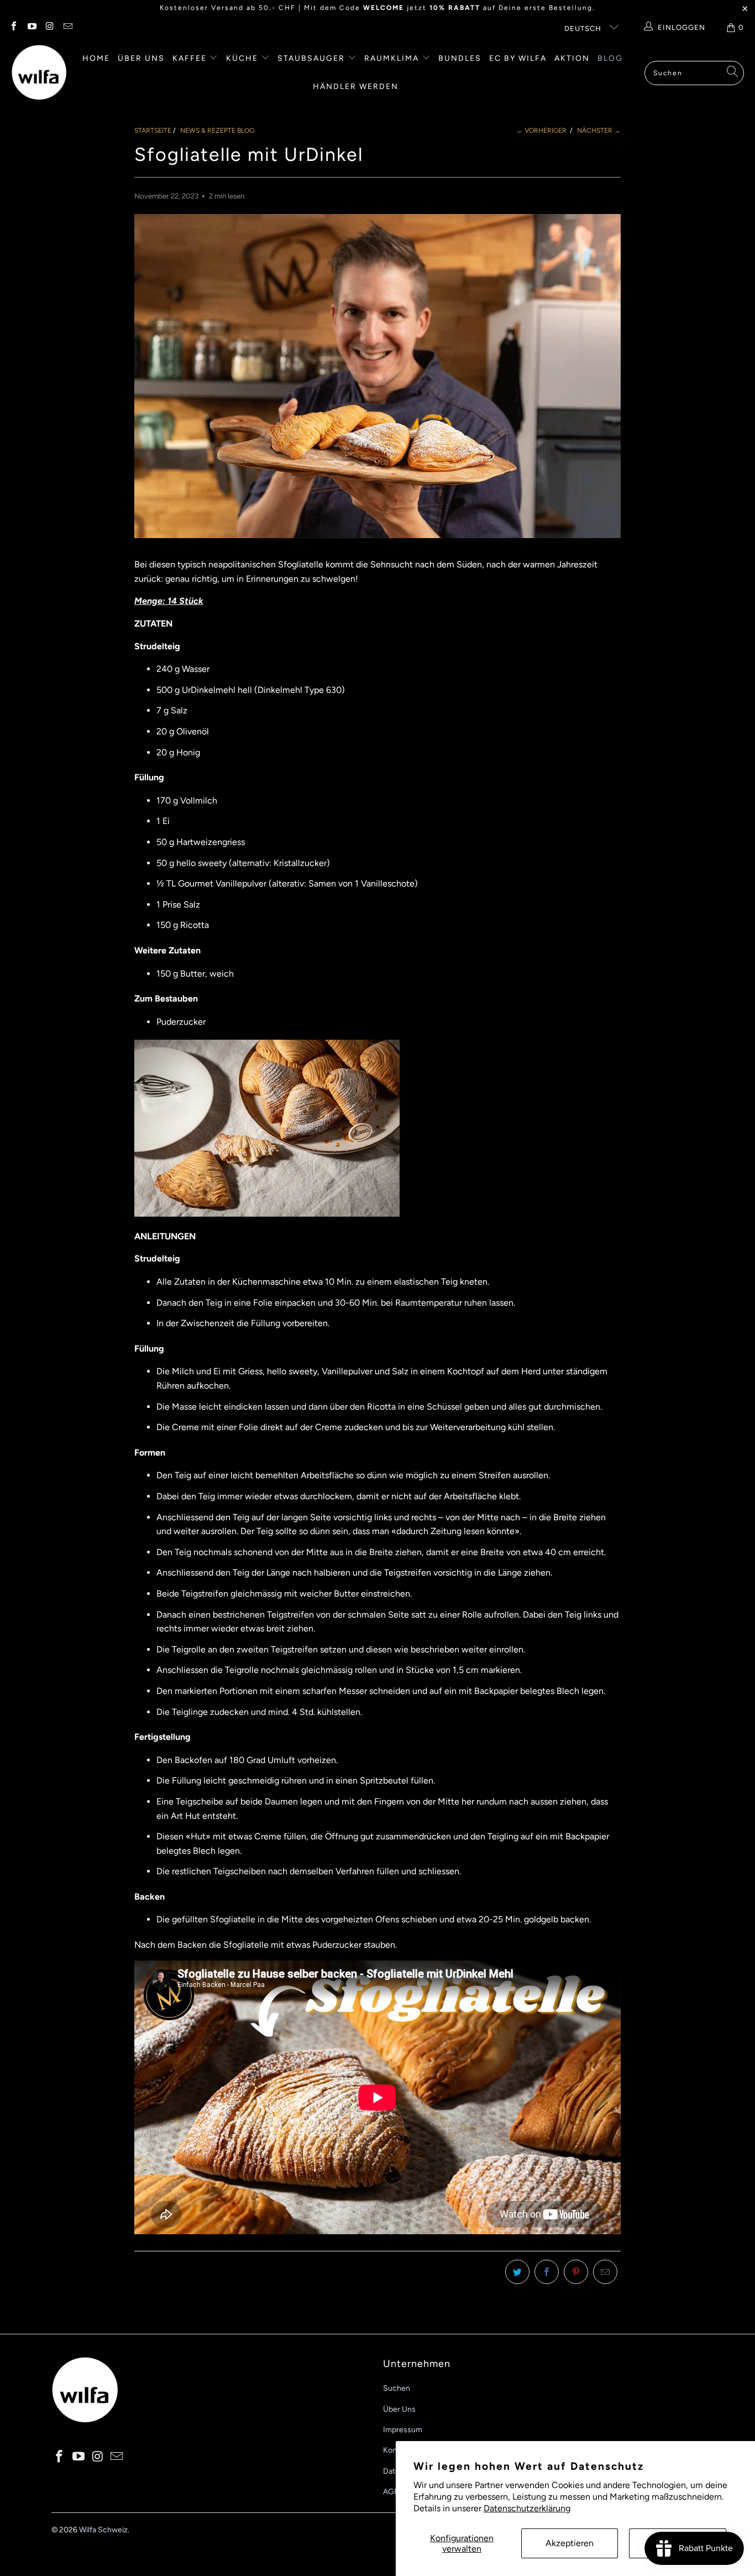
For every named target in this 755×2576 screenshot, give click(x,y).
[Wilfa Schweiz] (39, 73)
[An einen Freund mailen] (605, 2272)
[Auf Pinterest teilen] (576, 2272)
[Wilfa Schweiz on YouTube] (31, 27)
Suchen (397, 2388)
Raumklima (393, 58)
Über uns (141, 58)
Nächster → (599, 131)
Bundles (460, 58)
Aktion (572, 58)
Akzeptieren (570, 2543)
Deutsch (584, 28)
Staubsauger (313, 58)
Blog (610, 58)
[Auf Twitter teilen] (517, 2272)
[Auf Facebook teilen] (547, 2272)
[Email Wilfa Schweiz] (67, 27)
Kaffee (191, 58)
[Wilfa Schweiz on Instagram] (49, 27)
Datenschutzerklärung (527, 2508)
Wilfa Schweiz (103, 2530)
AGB (391, 2492)
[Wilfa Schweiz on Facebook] (13, 27)
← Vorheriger (541, 131)
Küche (243, 58)
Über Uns (399, 2409)
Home (96, 58)
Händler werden (356, 87)
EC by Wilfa (518, 58)
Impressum (403, 2430)
